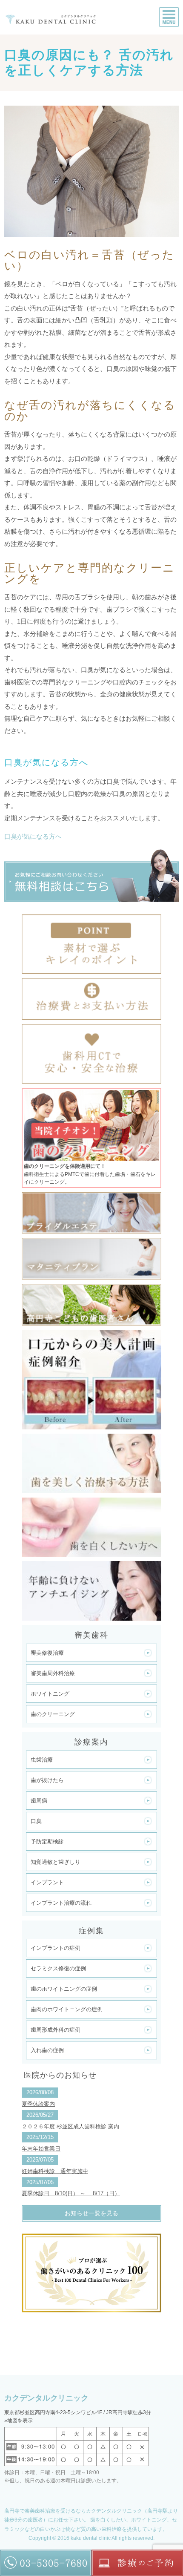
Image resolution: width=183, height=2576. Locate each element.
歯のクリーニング (53, 1714)
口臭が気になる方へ (33, 836)
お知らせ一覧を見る (91, 2213)
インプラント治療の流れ (61, 1903)
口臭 (36, 1821)
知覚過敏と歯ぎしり (56, 1862)
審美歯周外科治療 (53, 1673)
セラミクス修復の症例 (58, 1968)
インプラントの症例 (56, 1948)
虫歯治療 (42, 1760)
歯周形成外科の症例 (56, 2030)
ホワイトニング (50, 1694)
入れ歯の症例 (47, 2050)
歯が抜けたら (47, 1780)
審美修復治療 (47, 1653)
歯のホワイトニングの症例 (64, 1989)
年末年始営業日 (41, 2149)
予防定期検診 (47, 1841)
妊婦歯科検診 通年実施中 (55, 2171)
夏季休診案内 (38, 2104)
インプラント (47, 1882)
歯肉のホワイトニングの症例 (67, 2009)
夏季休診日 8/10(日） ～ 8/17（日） (71, 2193)
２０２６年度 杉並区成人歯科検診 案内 (70, 2126)
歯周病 (39, 1801)
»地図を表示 (19, 2421)
